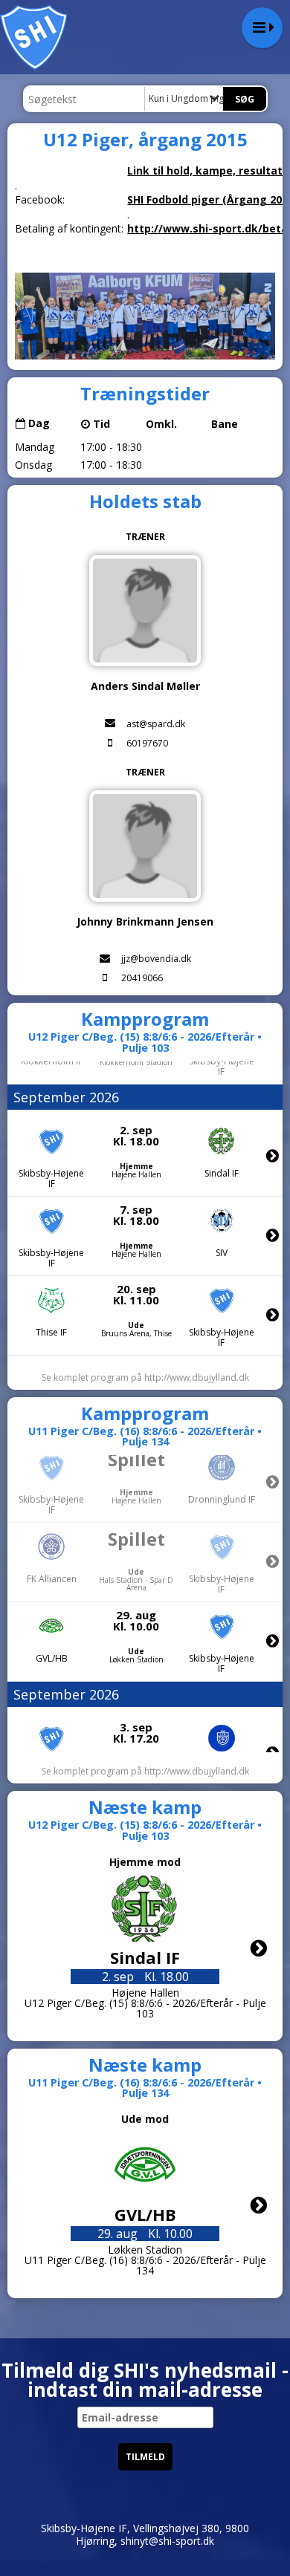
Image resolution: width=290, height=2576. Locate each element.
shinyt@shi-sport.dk (167, 2541)
